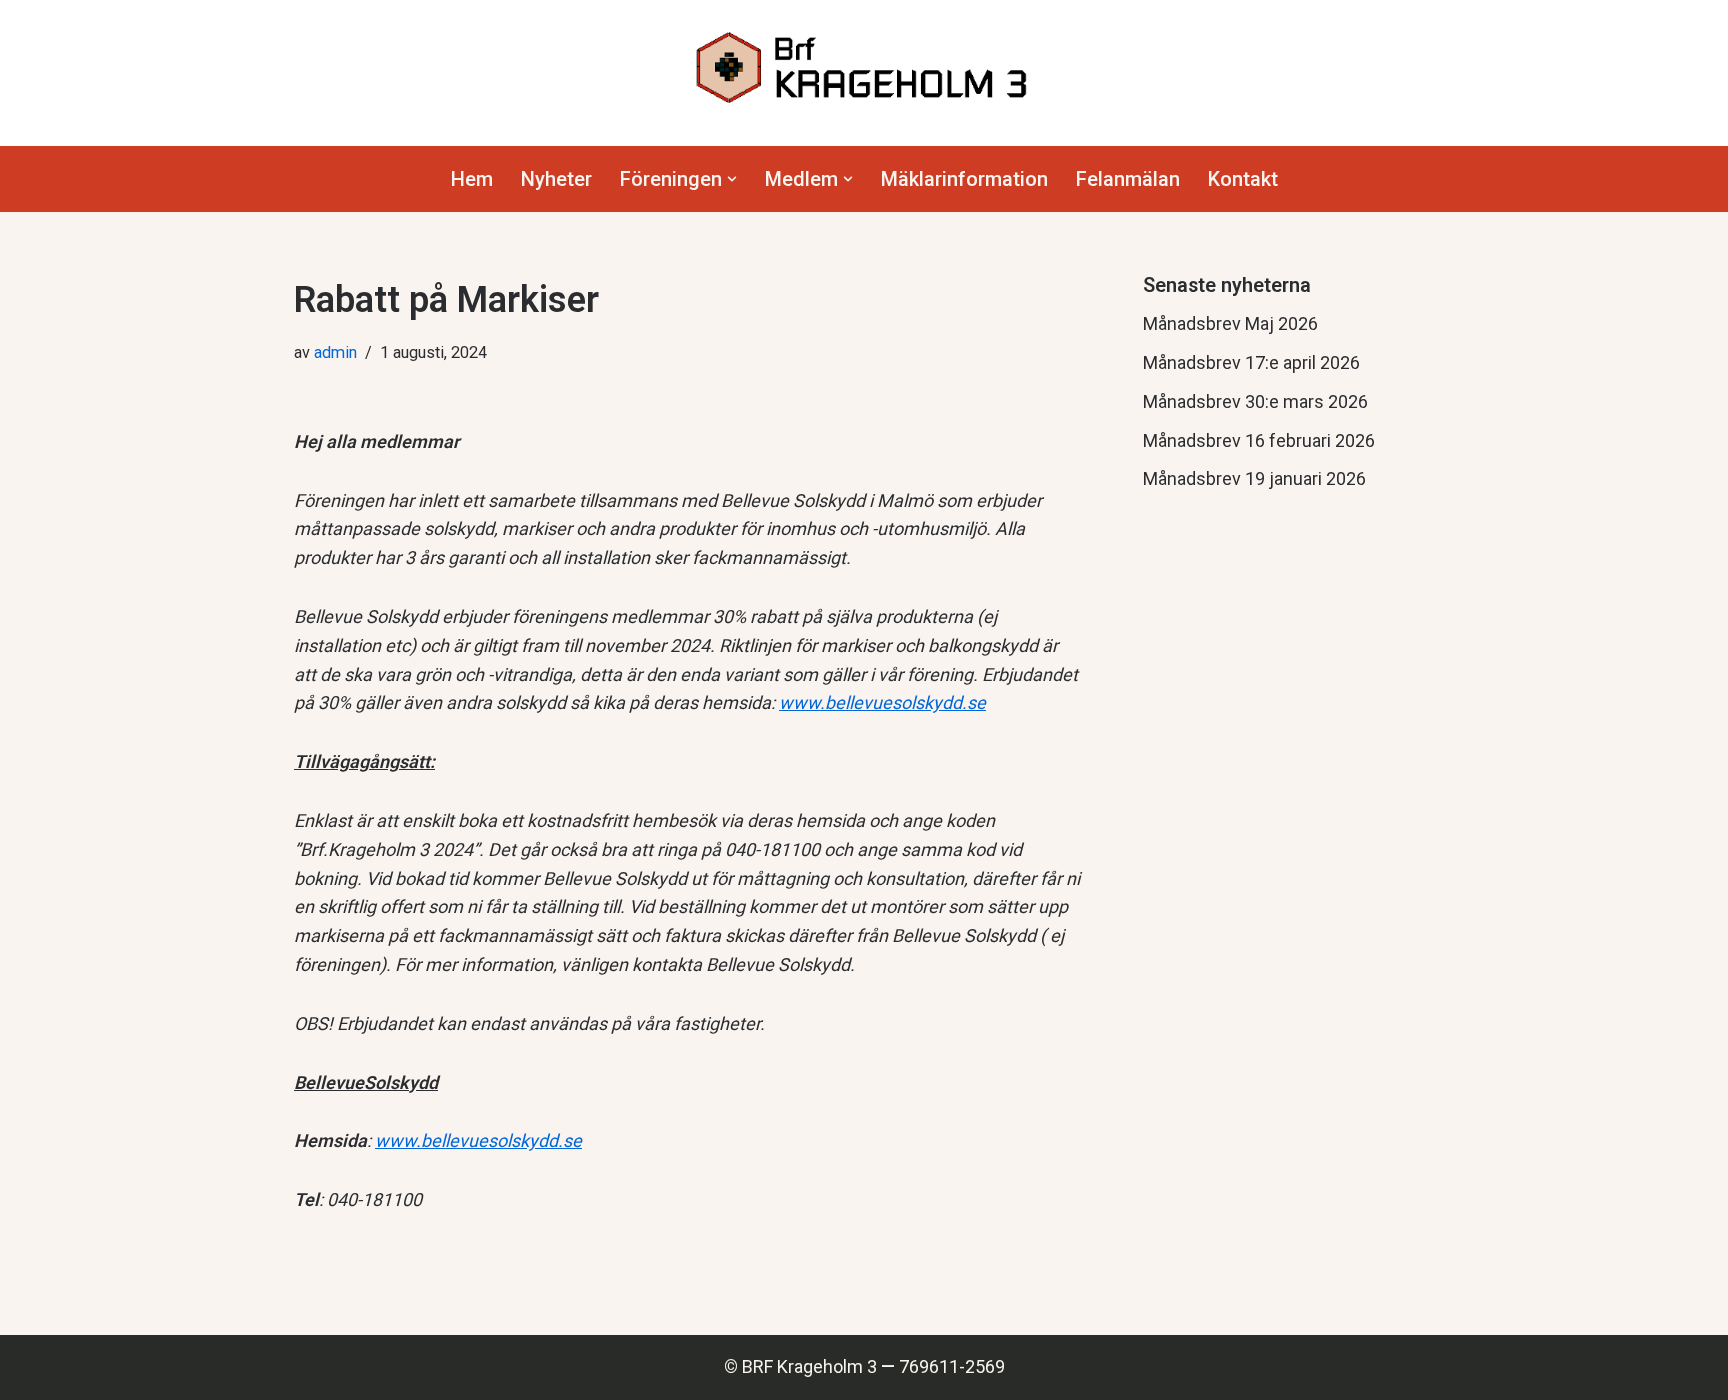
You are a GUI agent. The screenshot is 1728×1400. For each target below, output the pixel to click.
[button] (732, 179)
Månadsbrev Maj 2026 (1230, 323)
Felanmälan (1128, 179)
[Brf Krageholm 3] (864, 68)
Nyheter (556, 179)
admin (335, 352)
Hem (472, 179)
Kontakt (1243, 179)
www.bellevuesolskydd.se (882, 702)
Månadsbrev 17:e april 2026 (1251, 362)
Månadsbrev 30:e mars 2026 (1255, 401)
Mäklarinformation (964, 179)
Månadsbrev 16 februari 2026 (1259, 440)
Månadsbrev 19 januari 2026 (1254, 478)
